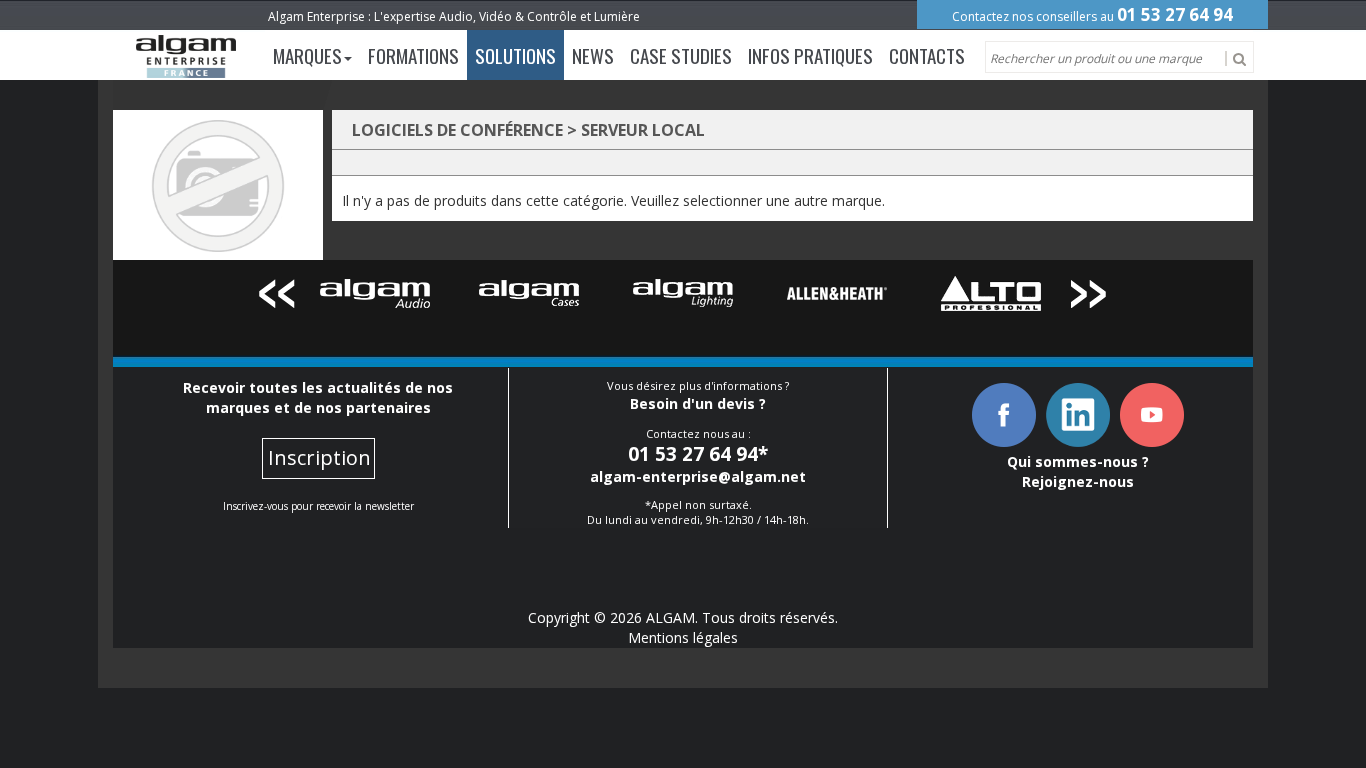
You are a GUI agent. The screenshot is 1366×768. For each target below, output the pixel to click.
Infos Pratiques (810, 55)
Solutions (515, 55)
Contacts (927, 55)
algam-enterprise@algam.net (698, 476)
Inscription (319, 457)
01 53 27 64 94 (1175, 14)
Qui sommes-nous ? (1078, 461)
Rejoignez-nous (1078, 481)
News (593, 55)
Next (1089, 297)
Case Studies (681, 55)
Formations (413, 55)
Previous (276, 297)
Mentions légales (683, 637)
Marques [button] (307, 55)
